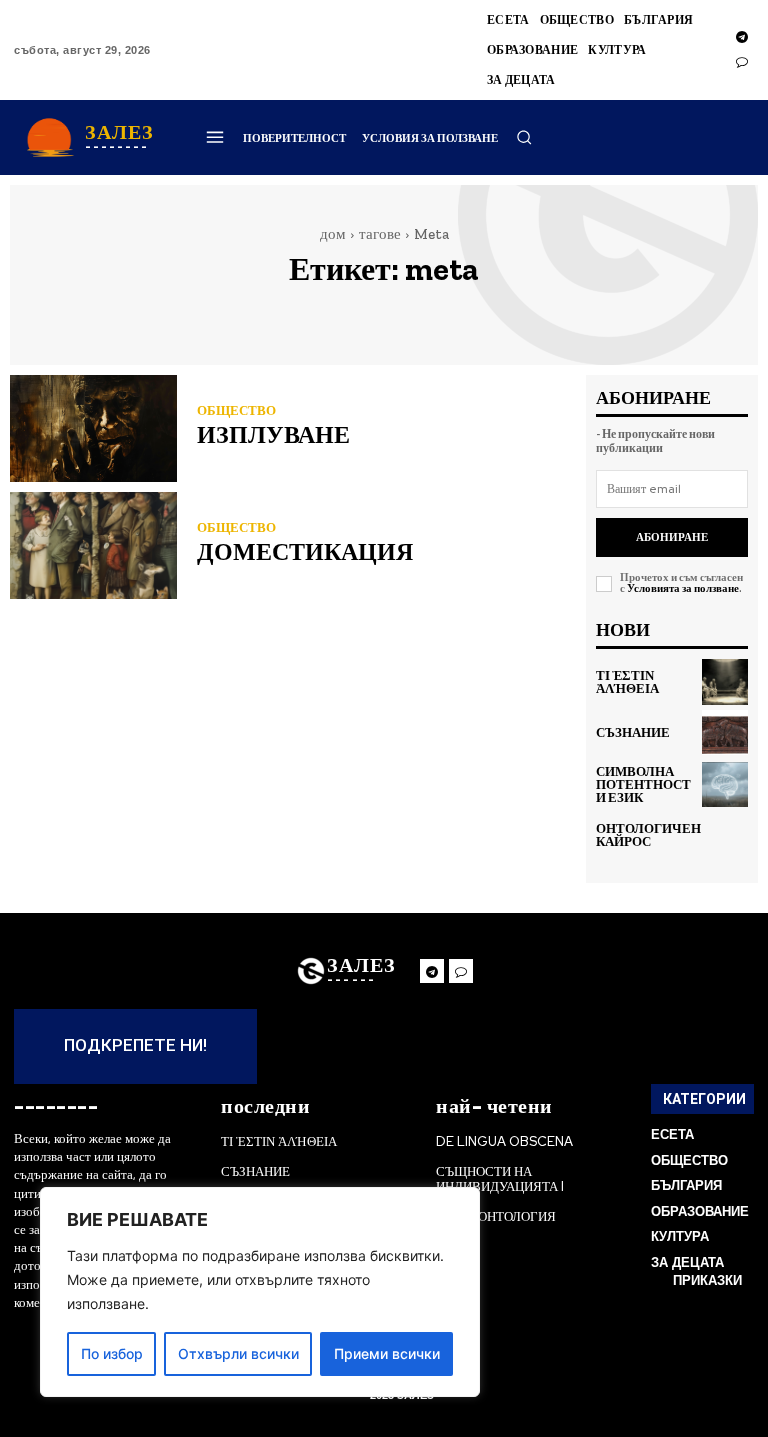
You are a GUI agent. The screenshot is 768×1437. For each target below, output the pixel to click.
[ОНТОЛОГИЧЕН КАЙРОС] (732, 835)
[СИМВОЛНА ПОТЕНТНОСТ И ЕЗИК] (725, 785)
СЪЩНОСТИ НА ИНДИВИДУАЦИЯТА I (500, 1179)
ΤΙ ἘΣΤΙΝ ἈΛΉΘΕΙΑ (627, 682)
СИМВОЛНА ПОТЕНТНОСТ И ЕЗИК (643, 784)
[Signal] (742, 62)
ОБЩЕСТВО (236, 410)
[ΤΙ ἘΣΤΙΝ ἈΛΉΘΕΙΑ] (725, 682)
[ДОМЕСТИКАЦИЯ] (93, 545)
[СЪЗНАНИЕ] (725, 733)
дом (333, 234)
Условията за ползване (683, 588)
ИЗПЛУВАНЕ (273, 434)
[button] (524, 137)
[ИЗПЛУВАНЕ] (93, 428)
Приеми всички (387, 1353)
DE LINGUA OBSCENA (504, 1141)
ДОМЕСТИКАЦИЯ (305, 551)
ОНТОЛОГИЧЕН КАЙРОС (648, 835)
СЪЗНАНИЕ (633, 732)
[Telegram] (742, 38)
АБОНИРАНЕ (672, 537)
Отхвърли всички (238, 1353)
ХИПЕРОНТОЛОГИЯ (496, 1216)
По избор (112, 1353)
